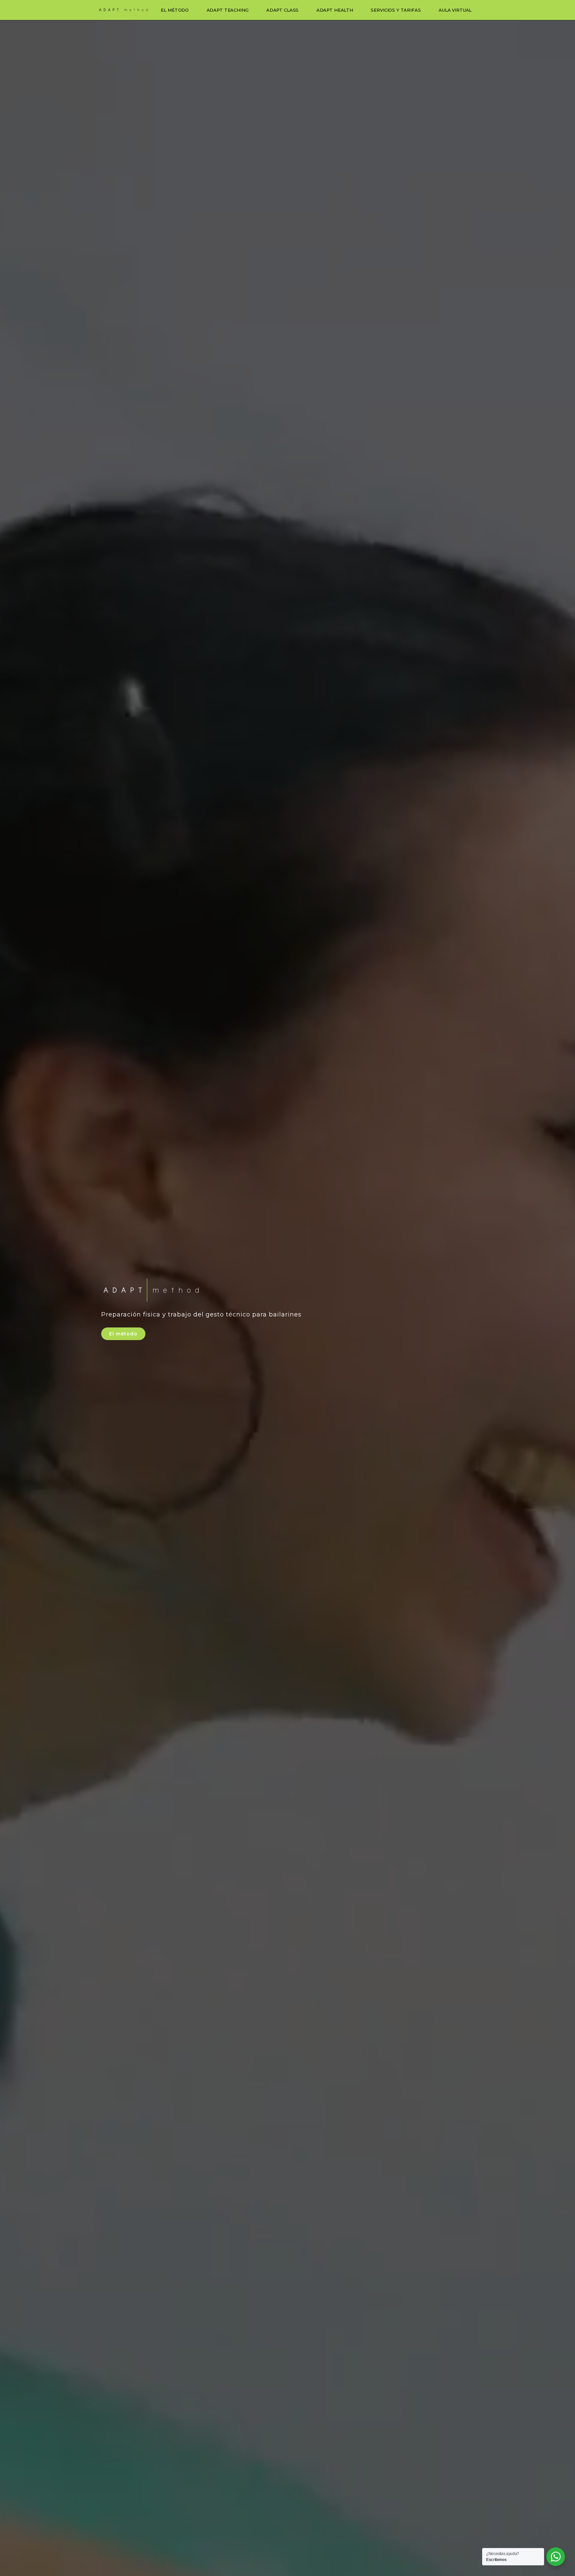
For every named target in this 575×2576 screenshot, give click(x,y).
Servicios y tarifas (396, 10)
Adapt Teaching (228, 10)
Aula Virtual (455, 10)
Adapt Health (335, 10)
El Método (175, 10)
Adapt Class (282, 10)
